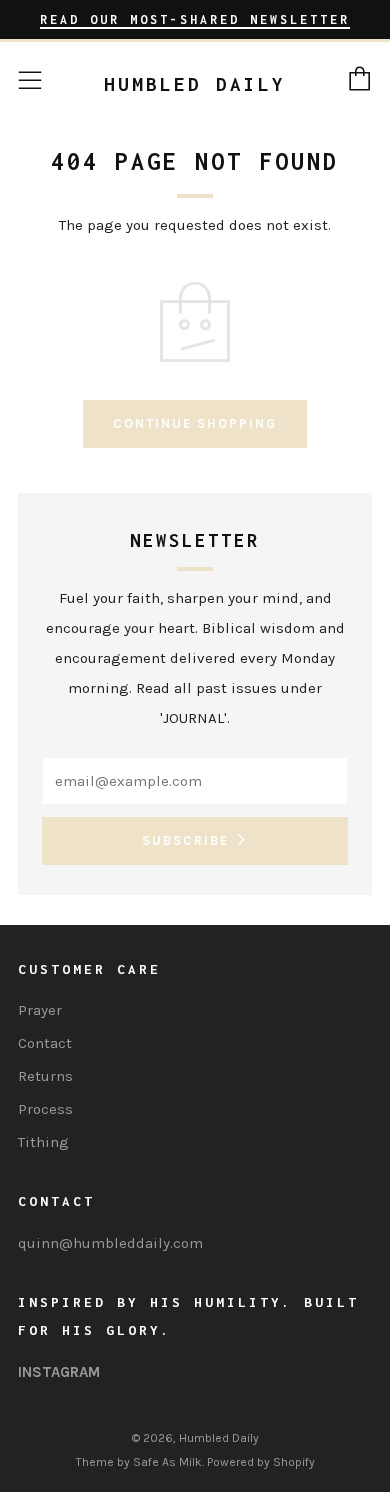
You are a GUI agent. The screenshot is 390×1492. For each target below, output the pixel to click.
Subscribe (185, 840)
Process (45, 1109)
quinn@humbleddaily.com (110, 1243)
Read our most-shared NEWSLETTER (195, 19)
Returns (45, 1076)
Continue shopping (195, 423)
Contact (45, 1043)
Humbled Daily (195, 84)
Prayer (40, 1010)
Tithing (43, 1142)
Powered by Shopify (261, 1462)
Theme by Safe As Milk (139, 1462)
